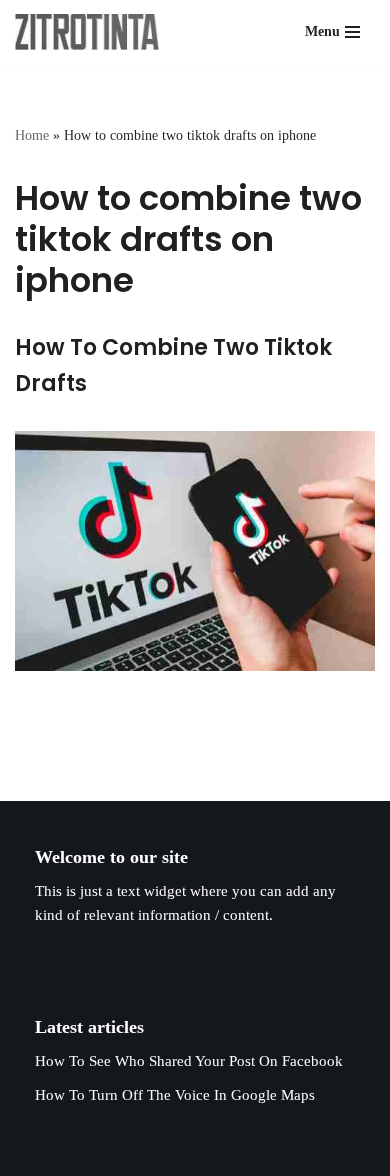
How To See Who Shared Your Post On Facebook (189, 1061)
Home (32, 135)
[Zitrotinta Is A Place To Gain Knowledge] (92, 32)
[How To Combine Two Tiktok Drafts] (195, 551)
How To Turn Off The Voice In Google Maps (175, 1095)
